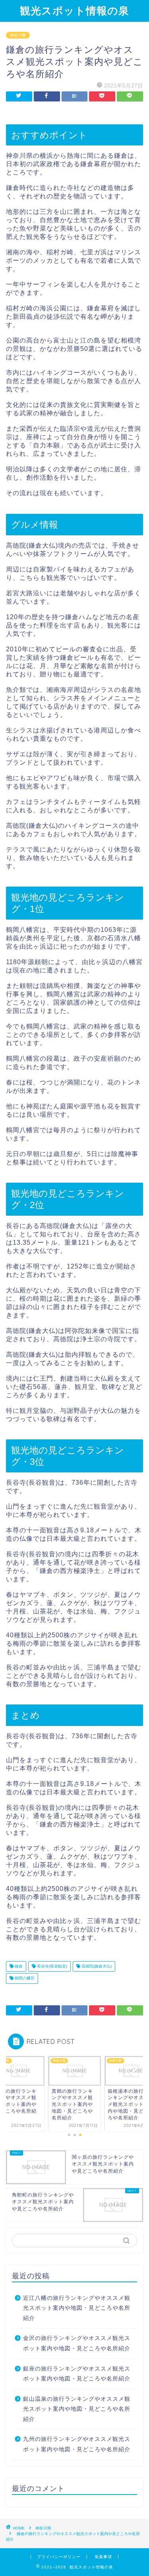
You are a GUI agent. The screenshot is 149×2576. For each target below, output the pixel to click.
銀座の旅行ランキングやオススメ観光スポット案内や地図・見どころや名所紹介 (77, 2374)
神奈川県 (18, 35)
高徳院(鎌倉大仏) (96, 1966)
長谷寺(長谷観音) (51, 1966)
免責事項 (103, 2557)
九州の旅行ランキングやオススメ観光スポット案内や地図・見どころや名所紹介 (77, 2444)
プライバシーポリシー (59, 2557)
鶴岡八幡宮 (24, 1978)
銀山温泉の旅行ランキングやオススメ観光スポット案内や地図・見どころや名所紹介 (77, 2409)
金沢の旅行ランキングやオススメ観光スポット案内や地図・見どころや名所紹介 (77, 2343)
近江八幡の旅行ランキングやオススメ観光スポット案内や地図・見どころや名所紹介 (77, 2308)
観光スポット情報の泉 (74, 10)
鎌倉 (18, 1966)
